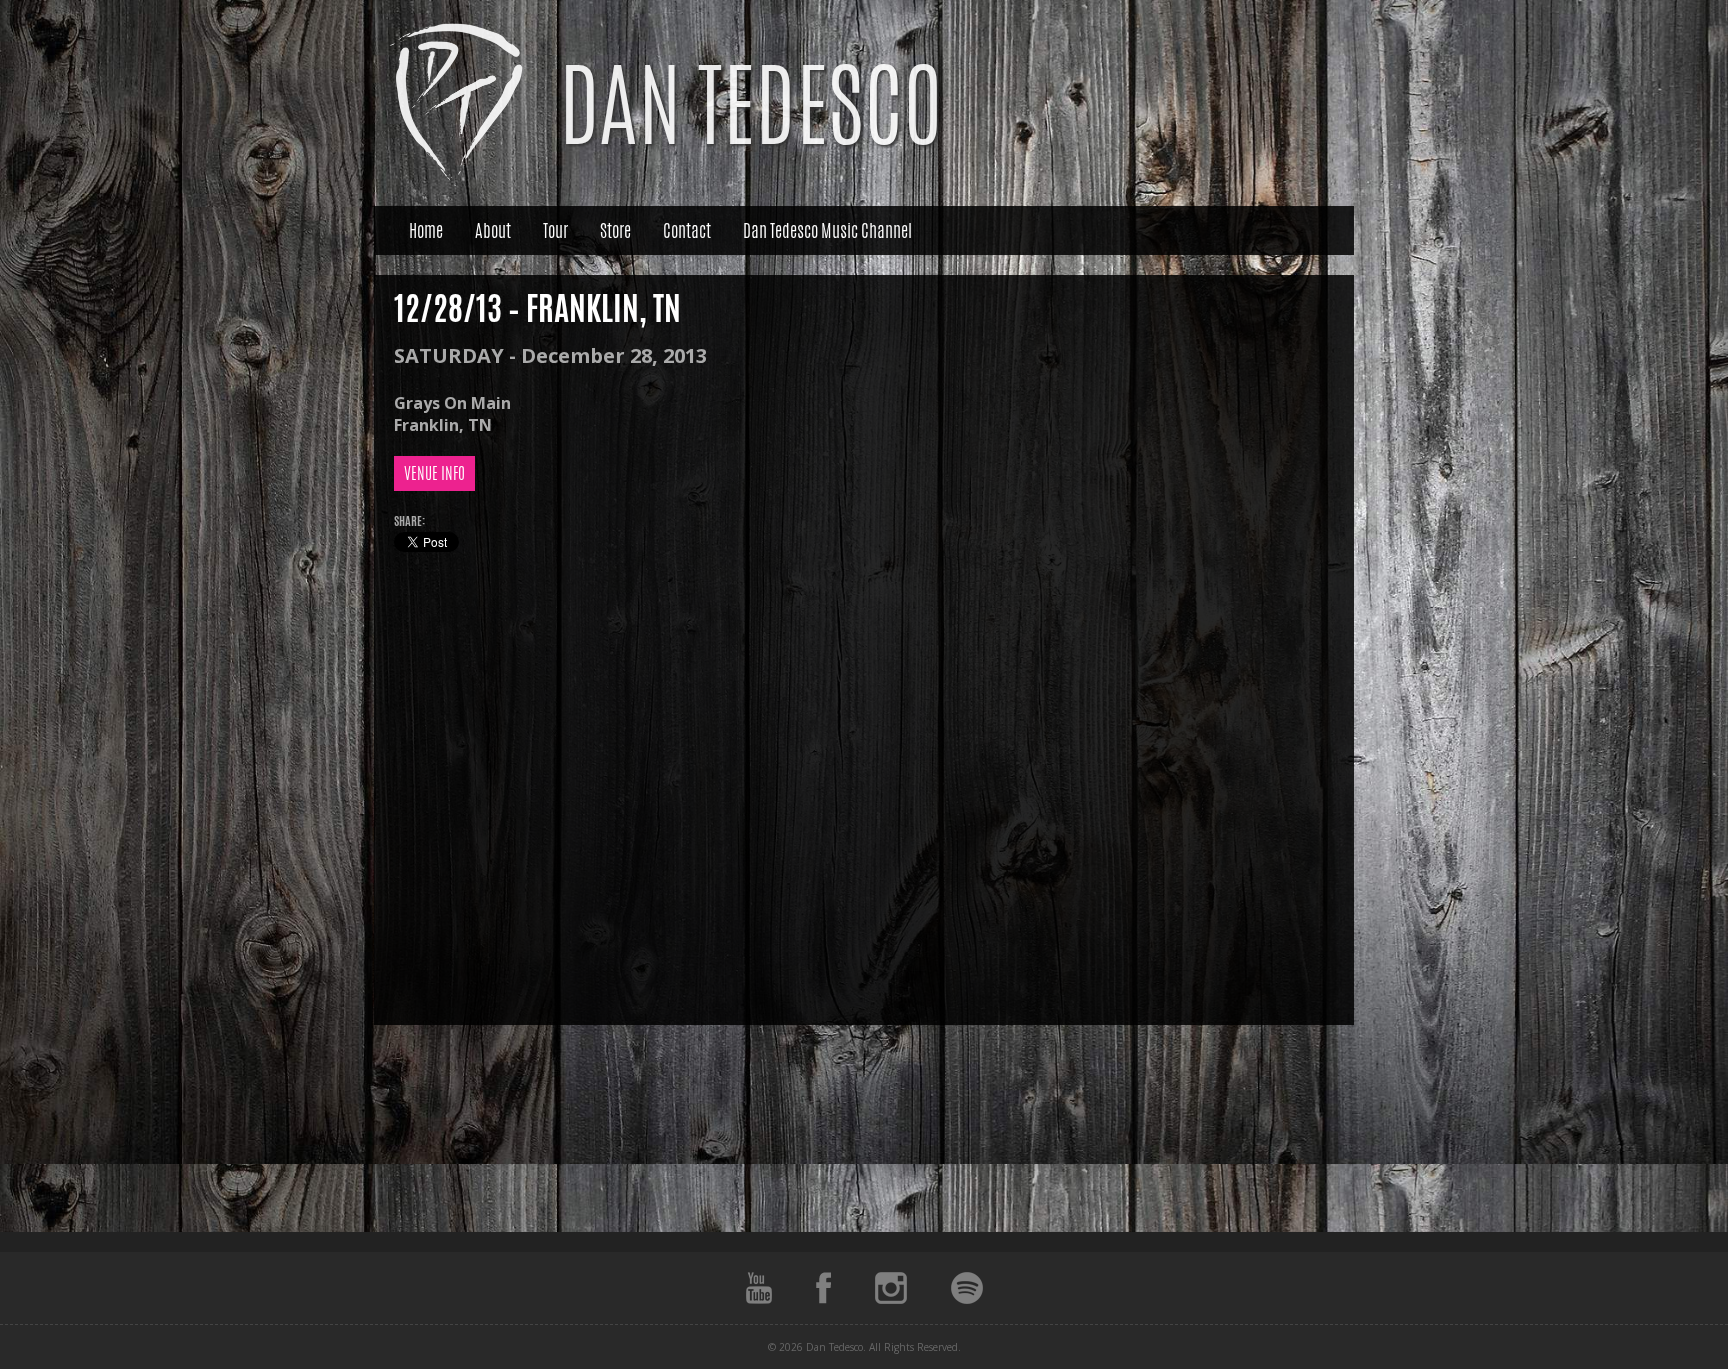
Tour (555, 230)
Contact (687, 230)
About (493, 230)
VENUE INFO (434, 473)
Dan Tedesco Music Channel (827, 230)
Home (426, 230)
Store (615, 230)
